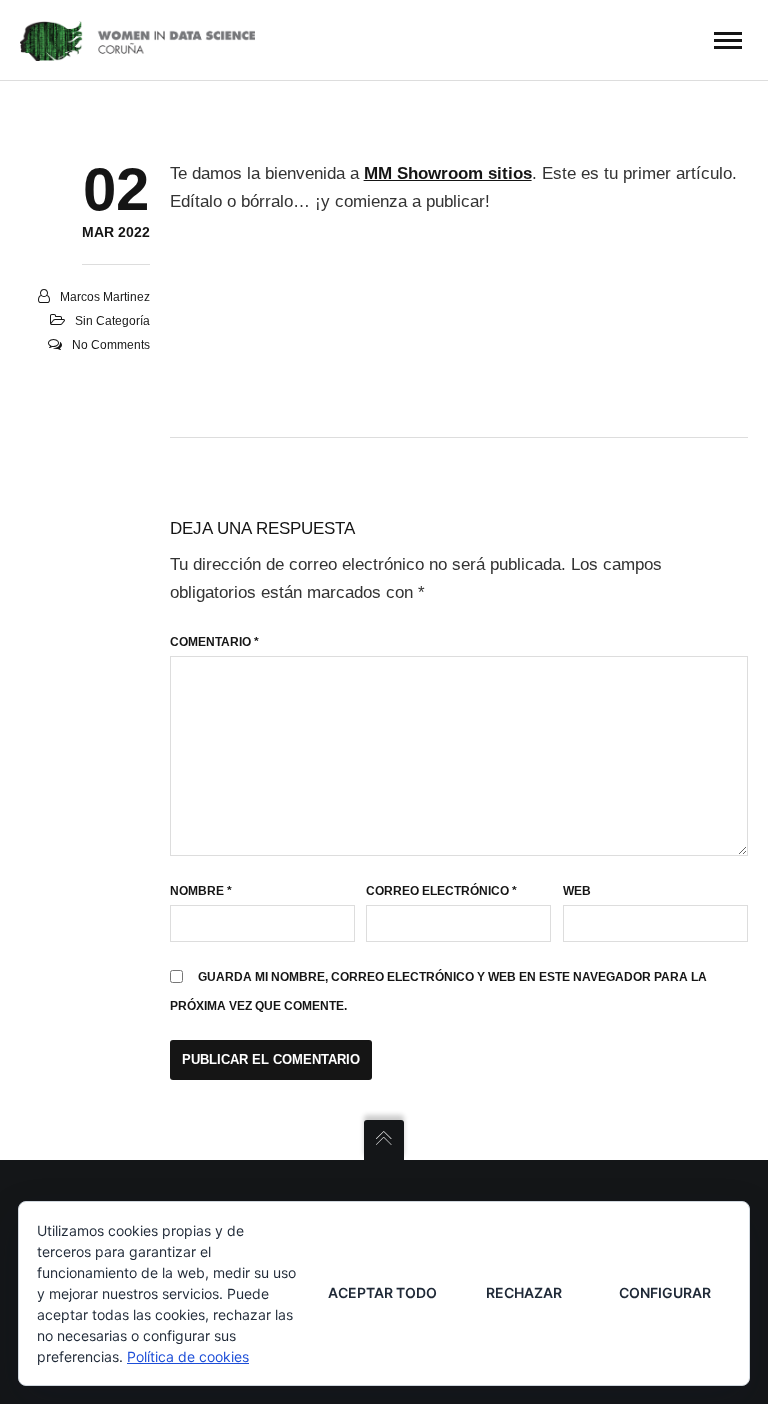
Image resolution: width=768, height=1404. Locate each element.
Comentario (214, 642)
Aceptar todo (382, 1292)
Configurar (665, 1292)
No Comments (111, 345)
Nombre (201, 891)
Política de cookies (188, 1356)
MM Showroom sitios (448, 173)
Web (577, 891)
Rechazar (524, 1292)
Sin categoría (112, 321)
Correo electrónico (441, 891)
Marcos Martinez (105, 297)
